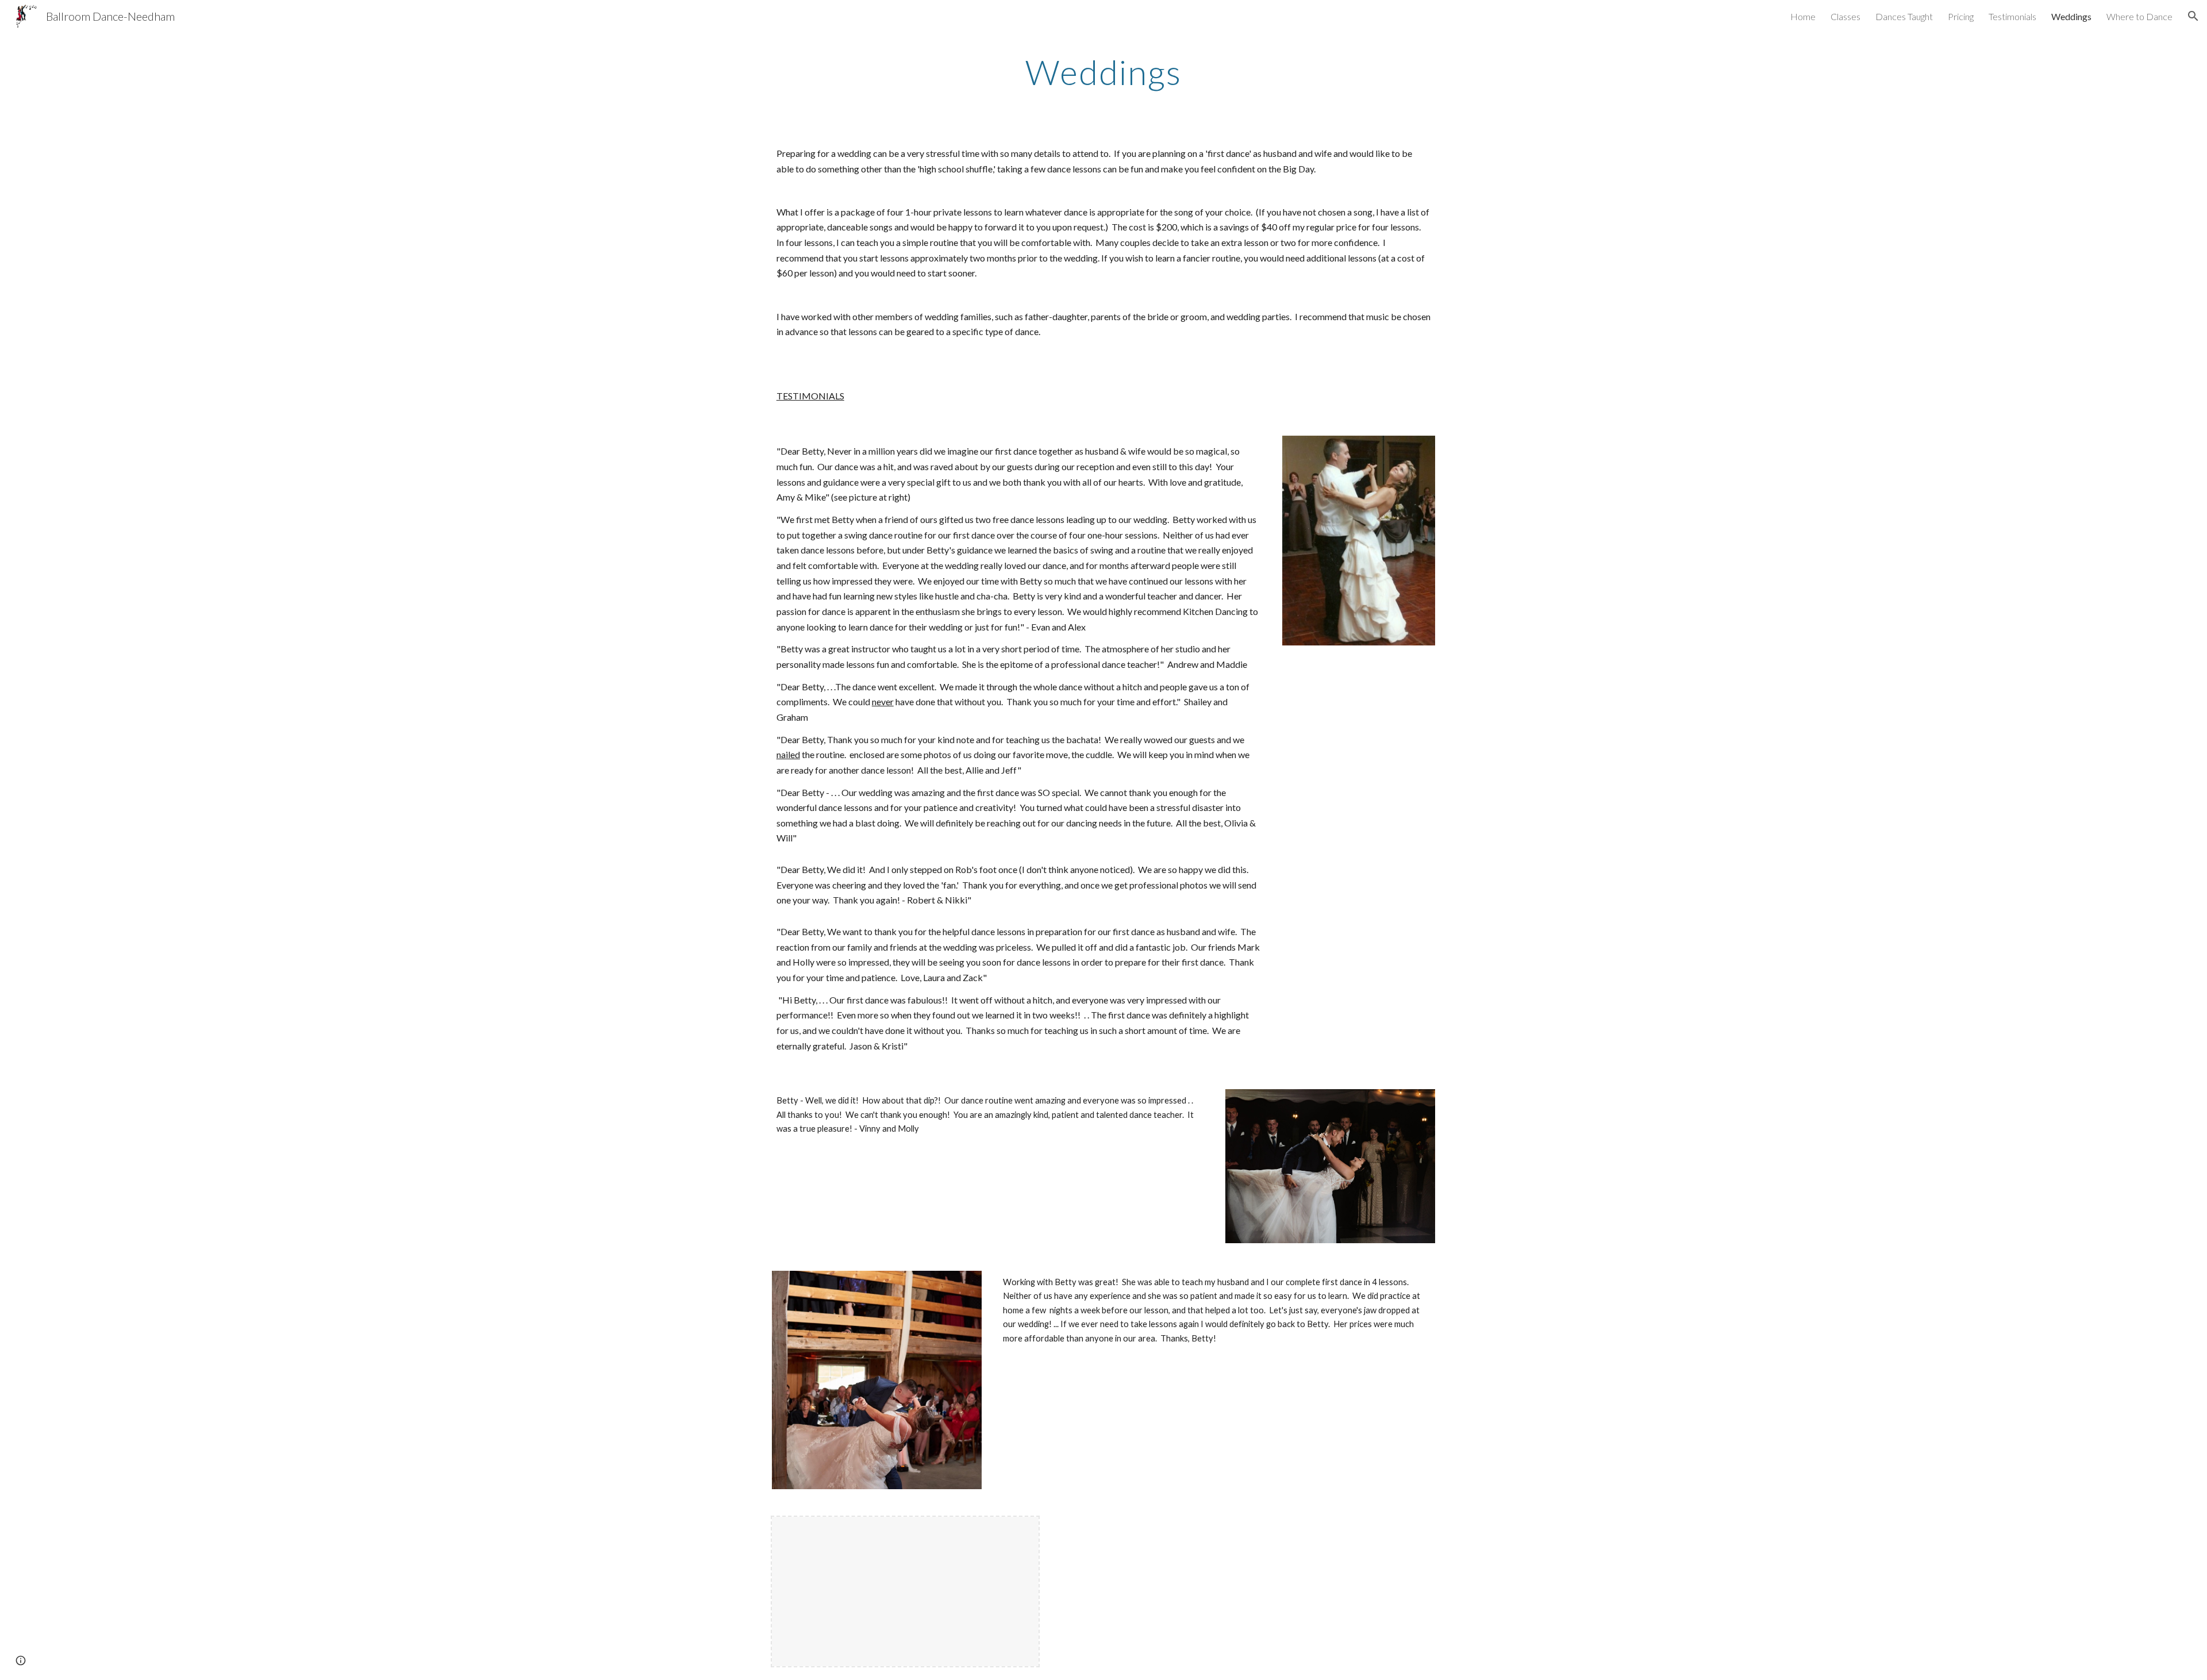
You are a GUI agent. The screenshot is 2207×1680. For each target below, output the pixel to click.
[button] (2193, 16)
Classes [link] (1845, 16)
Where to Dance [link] (2139, 16)
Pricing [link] (1961, 16)
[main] (1103, 72)
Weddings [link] (2071, 16)
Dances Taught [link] (1904, 16)
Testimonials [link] (2012, 16)
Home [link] (1803, 16)
